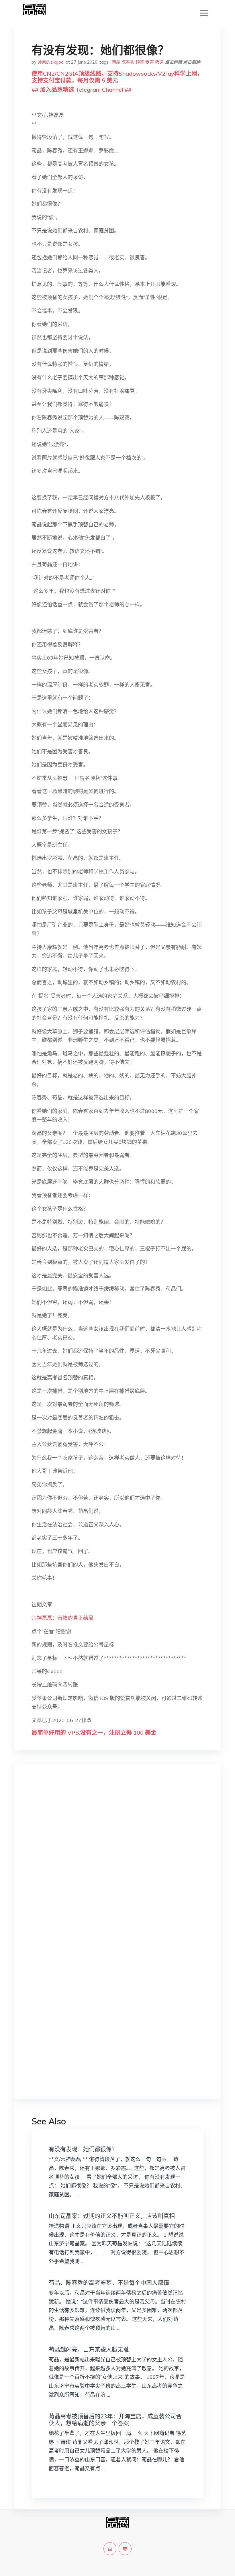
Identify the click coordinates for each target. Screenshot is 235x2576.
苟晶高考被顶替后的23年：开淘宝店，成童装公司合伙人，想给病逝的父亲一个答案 (115, 2420)
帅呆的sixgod (51, 62)
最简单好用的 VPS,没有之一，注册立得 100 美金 (94, 1733)
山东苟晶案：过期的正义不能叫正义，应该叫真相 (112, 2216)
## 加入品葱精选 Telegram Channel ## (82, 90)
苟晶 (116, 62)
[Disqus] (117, 1859)
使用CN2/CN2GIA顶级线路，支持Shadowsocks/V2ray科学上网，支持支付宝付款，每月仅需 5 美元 (117, 77)
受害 (150, 62)
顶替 (140, 62)
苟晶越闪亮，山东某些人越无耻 (89, 2349)
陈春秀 (128, 62)
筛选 (159, 62)
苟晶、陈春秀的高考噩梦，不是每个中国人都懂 (109, 2283)
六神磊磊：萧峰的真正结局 (62, 1618)
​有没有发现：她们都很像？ (83, 2149)
